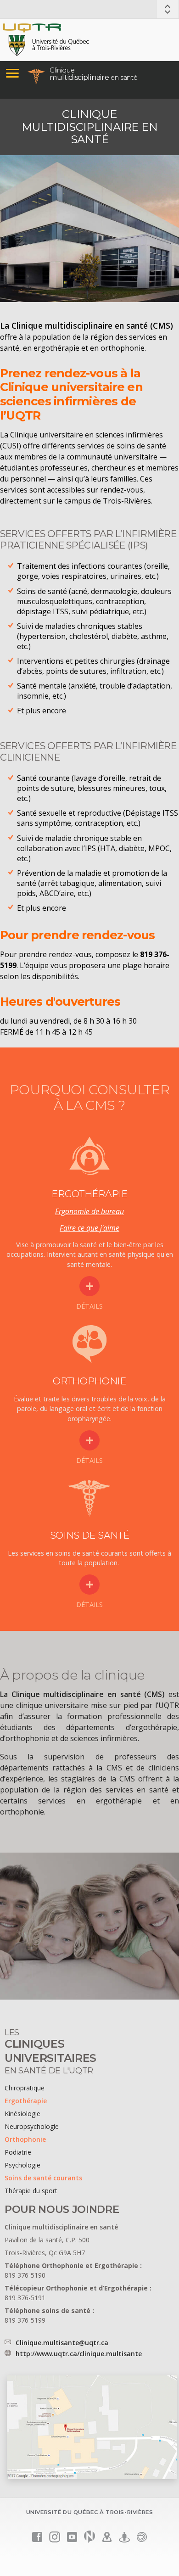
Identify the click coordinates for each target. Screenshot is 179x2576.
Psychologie (22, 2165)
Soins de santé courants (43, 2178)
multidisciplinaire (93, 74)
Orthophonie (25, 2139)
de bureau (107, 1211)
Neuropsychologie (32, 2126)
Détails (89, 1306)
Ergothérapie (26, 2101)
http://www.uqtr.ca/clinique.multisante (79, 2354)
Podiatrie (18, 2152)
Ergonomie (72, 1211)
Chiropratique (25, 2088)
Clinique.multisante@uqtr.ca (62, 2343)
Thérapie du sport (31, 2191)
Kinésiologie (22, 2114)
